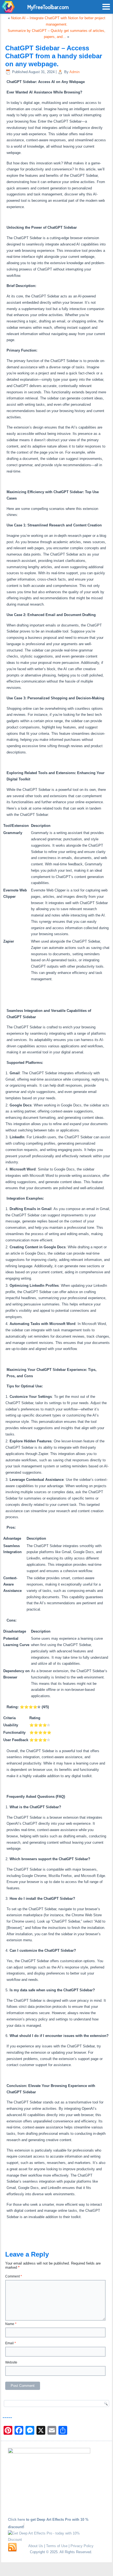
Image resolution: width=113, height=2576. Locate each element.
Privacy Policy (82, 2546)
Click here (17, 2520)
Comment (14, 2276)
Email (11, 2343)
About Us (36, 2546)
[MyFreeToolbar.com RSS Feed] (12, 2547)
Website (11, 2362)
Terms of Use (57, 2546)
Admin (74, 72)
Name (11, 2324)
